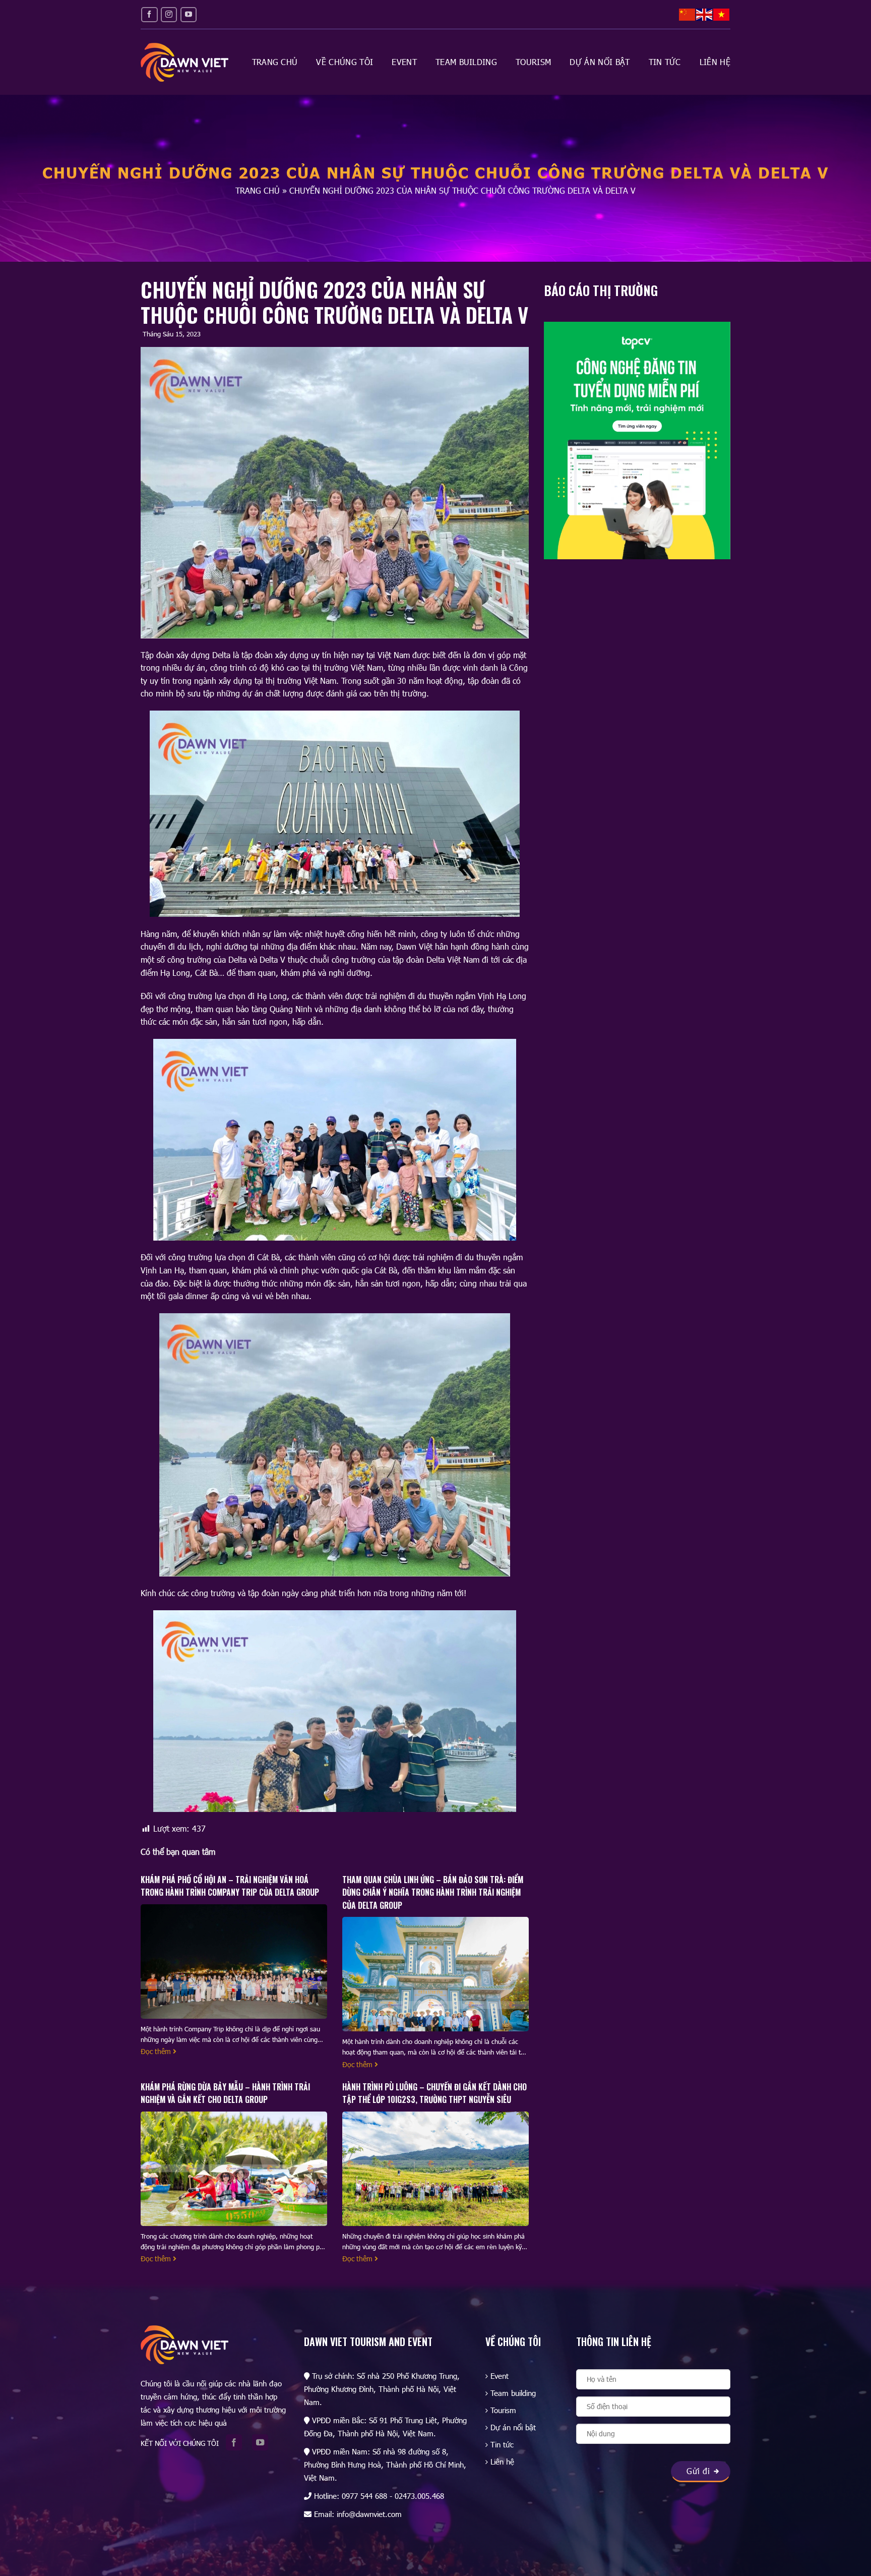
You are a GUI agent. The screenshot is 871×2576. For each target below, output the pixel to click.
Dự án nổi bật (600, 62)
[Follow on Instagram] (169, 14)
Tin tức (665, 62)
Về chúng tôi (345, 62)
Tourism (533, 62)
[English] (705, 14)
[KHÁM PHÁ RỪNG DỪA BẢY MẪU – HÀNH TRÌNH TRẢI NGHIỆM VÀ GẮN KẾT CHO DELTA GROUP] (234, 2172)
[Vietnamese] (722, 14)
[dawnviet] (184, 62)
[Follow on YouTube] (189, 14)
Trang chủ (275, 62)
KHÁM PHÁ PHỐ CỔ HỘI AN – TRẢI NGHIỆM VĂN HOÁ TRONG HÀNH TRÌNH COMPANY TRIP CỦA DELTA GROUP (230, 1886)
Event (404, 62)
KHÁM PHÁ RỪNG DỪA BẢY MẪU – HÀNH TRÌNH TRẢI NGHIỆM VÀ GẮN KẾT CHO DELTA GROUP (225, 2093)
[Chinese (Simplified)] (688, 14)
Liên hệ (715, 62)
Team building (466, 62)
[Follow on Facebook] (149, 14)
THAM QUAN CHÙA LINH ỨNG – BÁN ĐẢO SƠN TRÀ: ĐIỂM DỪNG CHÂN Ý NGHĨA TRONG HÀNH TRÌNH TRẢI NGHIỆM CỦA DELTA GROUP (433, 1892)
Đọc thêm (157, 2051)
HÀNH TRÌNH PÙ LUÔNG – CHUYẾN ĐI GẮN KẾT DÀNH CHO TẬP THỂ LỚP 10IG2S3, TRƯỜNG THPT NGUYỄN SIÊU (434, 2093)
